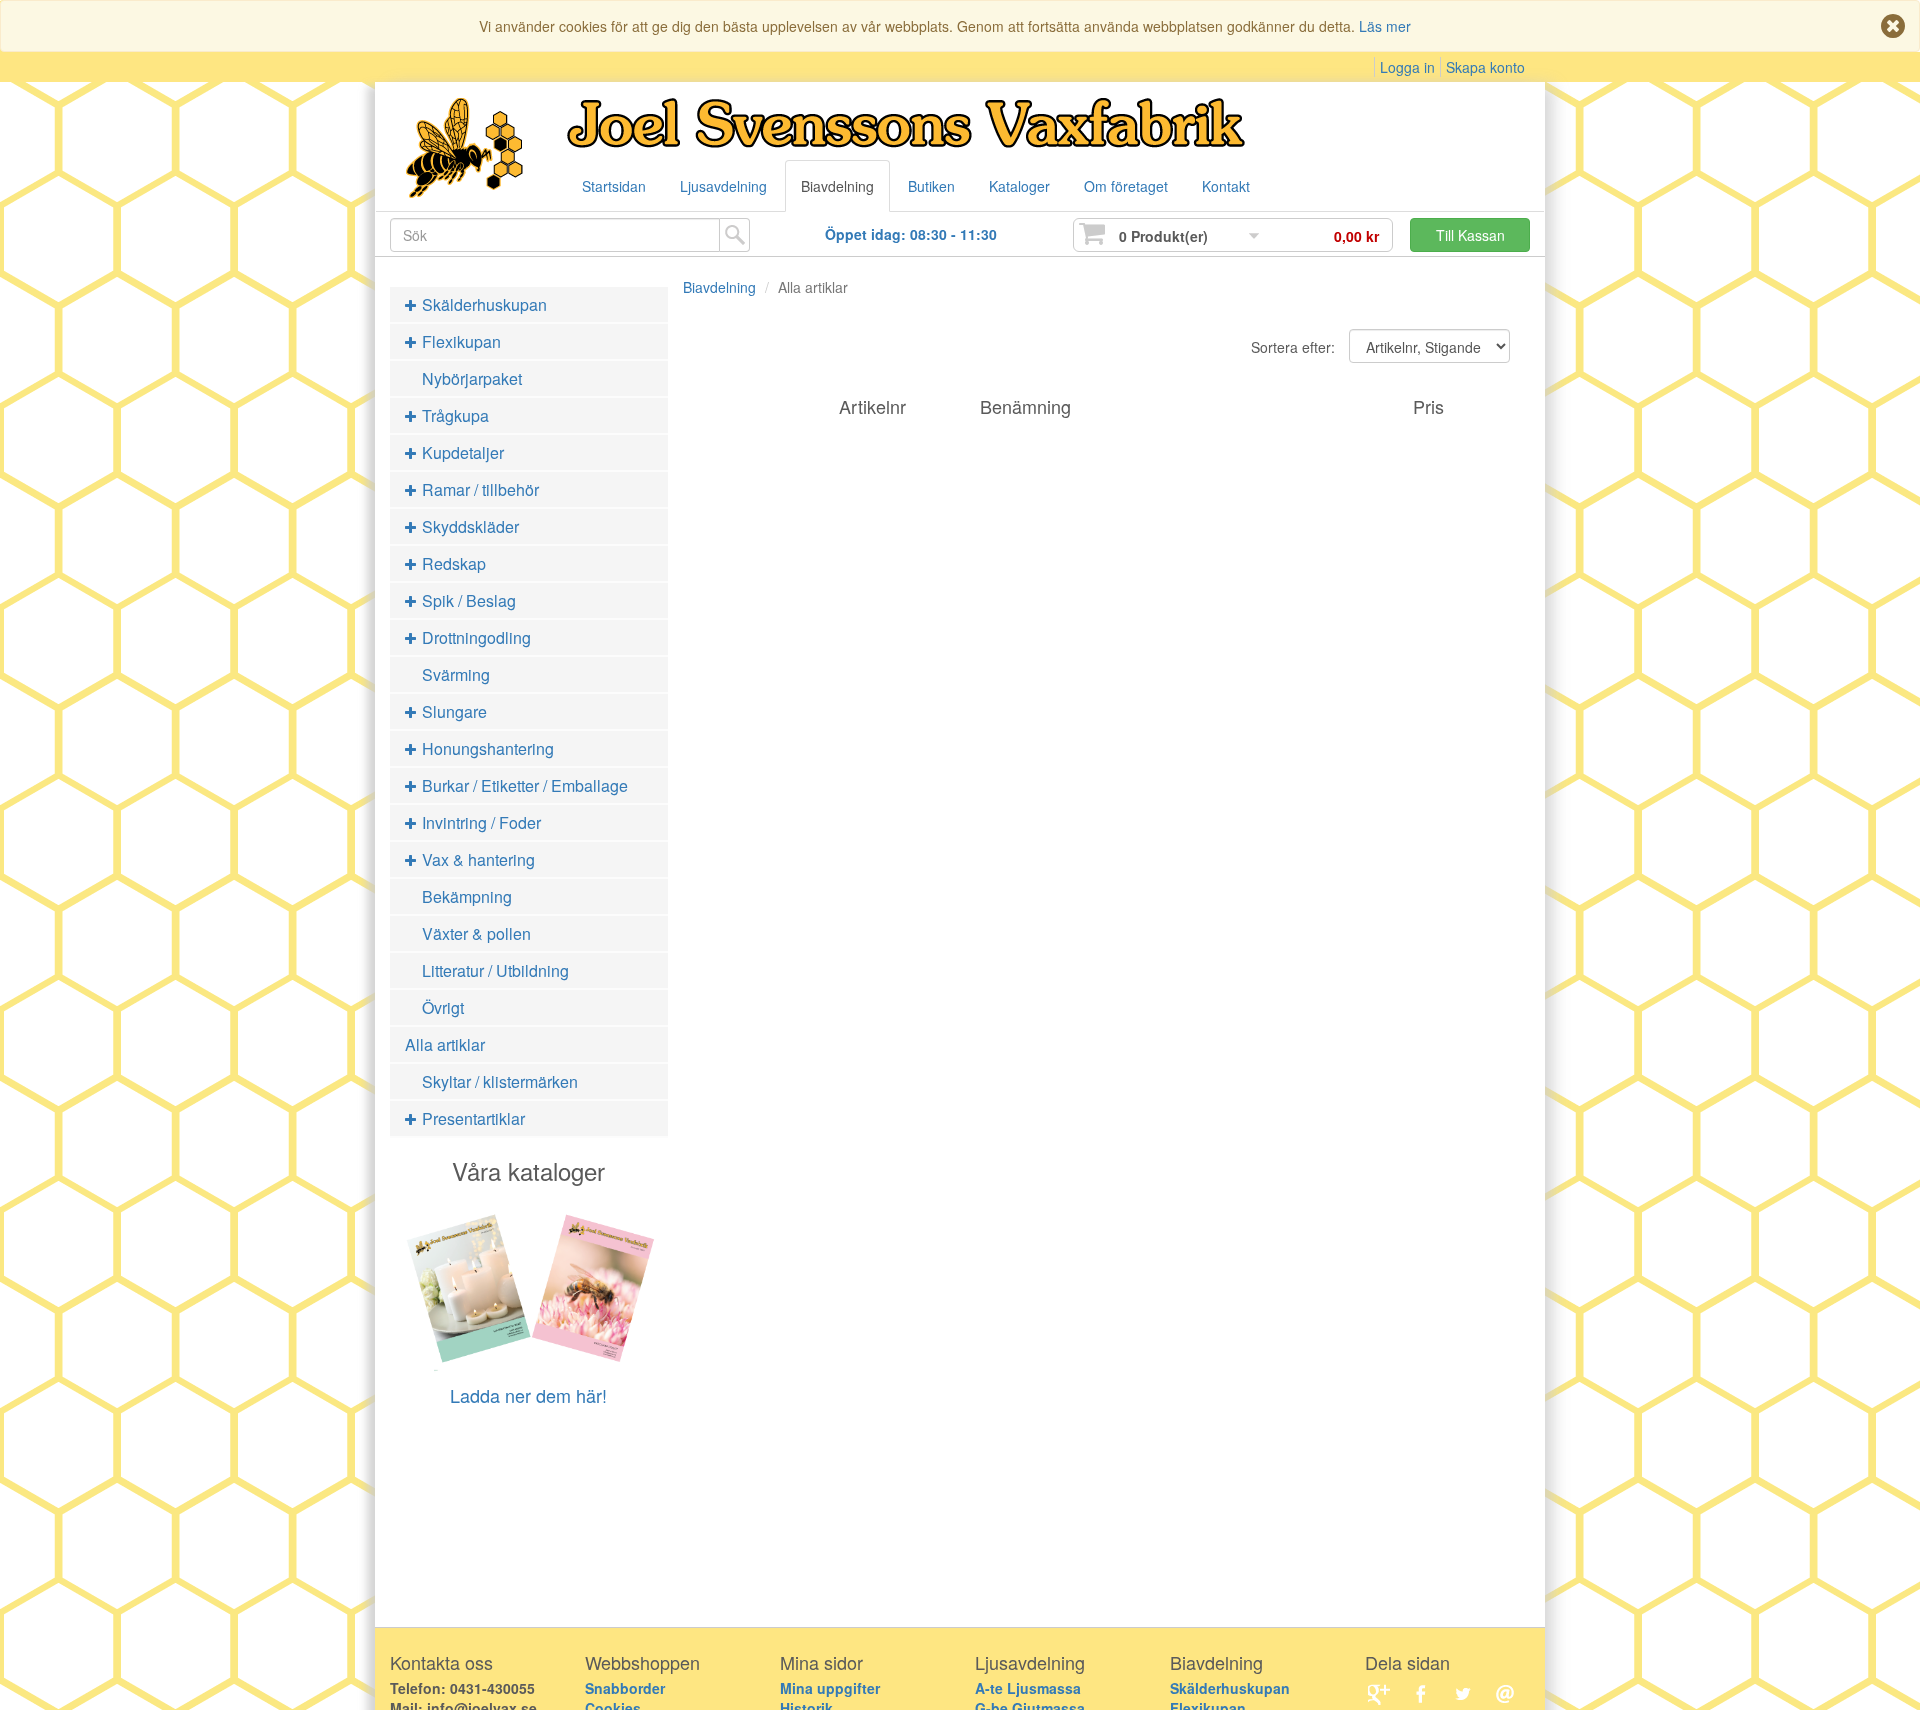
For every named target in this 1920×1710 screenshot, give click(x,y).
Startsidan (614, 186)
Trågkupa (453, 415)
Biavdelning (837, 186)
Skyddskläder (468, 526)
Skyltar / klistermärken (500, 1081)
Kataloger (1019, 186)
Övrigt (443, 1007)
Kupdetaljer (461, 452)
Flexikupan (459, 341)
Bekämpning (467, 896)
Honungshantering (486, 748)
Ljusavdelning (723, 186)
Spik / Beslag (467, 600)
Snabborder (625, 1688)
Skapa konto (1485, 67)
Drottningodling (474, 637)
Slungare (452, 711)
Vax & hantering (476, 859)
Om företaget (1126, 186)
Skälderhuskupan (482, 304)
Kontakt (1226, 186)
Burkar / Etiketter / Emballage (523, 785)
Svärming (456, 674)
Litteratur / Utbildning (495, 970)
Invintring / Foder (479, 822)
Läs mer (1385, 26)
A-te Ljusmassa (1028, 1688)
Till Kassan (1470, 235)
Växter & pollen (476, 933)
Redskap (452, 563)
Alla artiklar (445, 1044)
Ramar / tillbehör (478, 489)
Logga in (1407, 67)
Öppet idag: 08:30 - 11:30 (911, 234)
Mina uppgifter (830, 1688)
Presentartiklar (471, 1118)
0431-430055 (492, 1688)
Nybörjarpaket (472, 378)
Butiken (931, 186)
